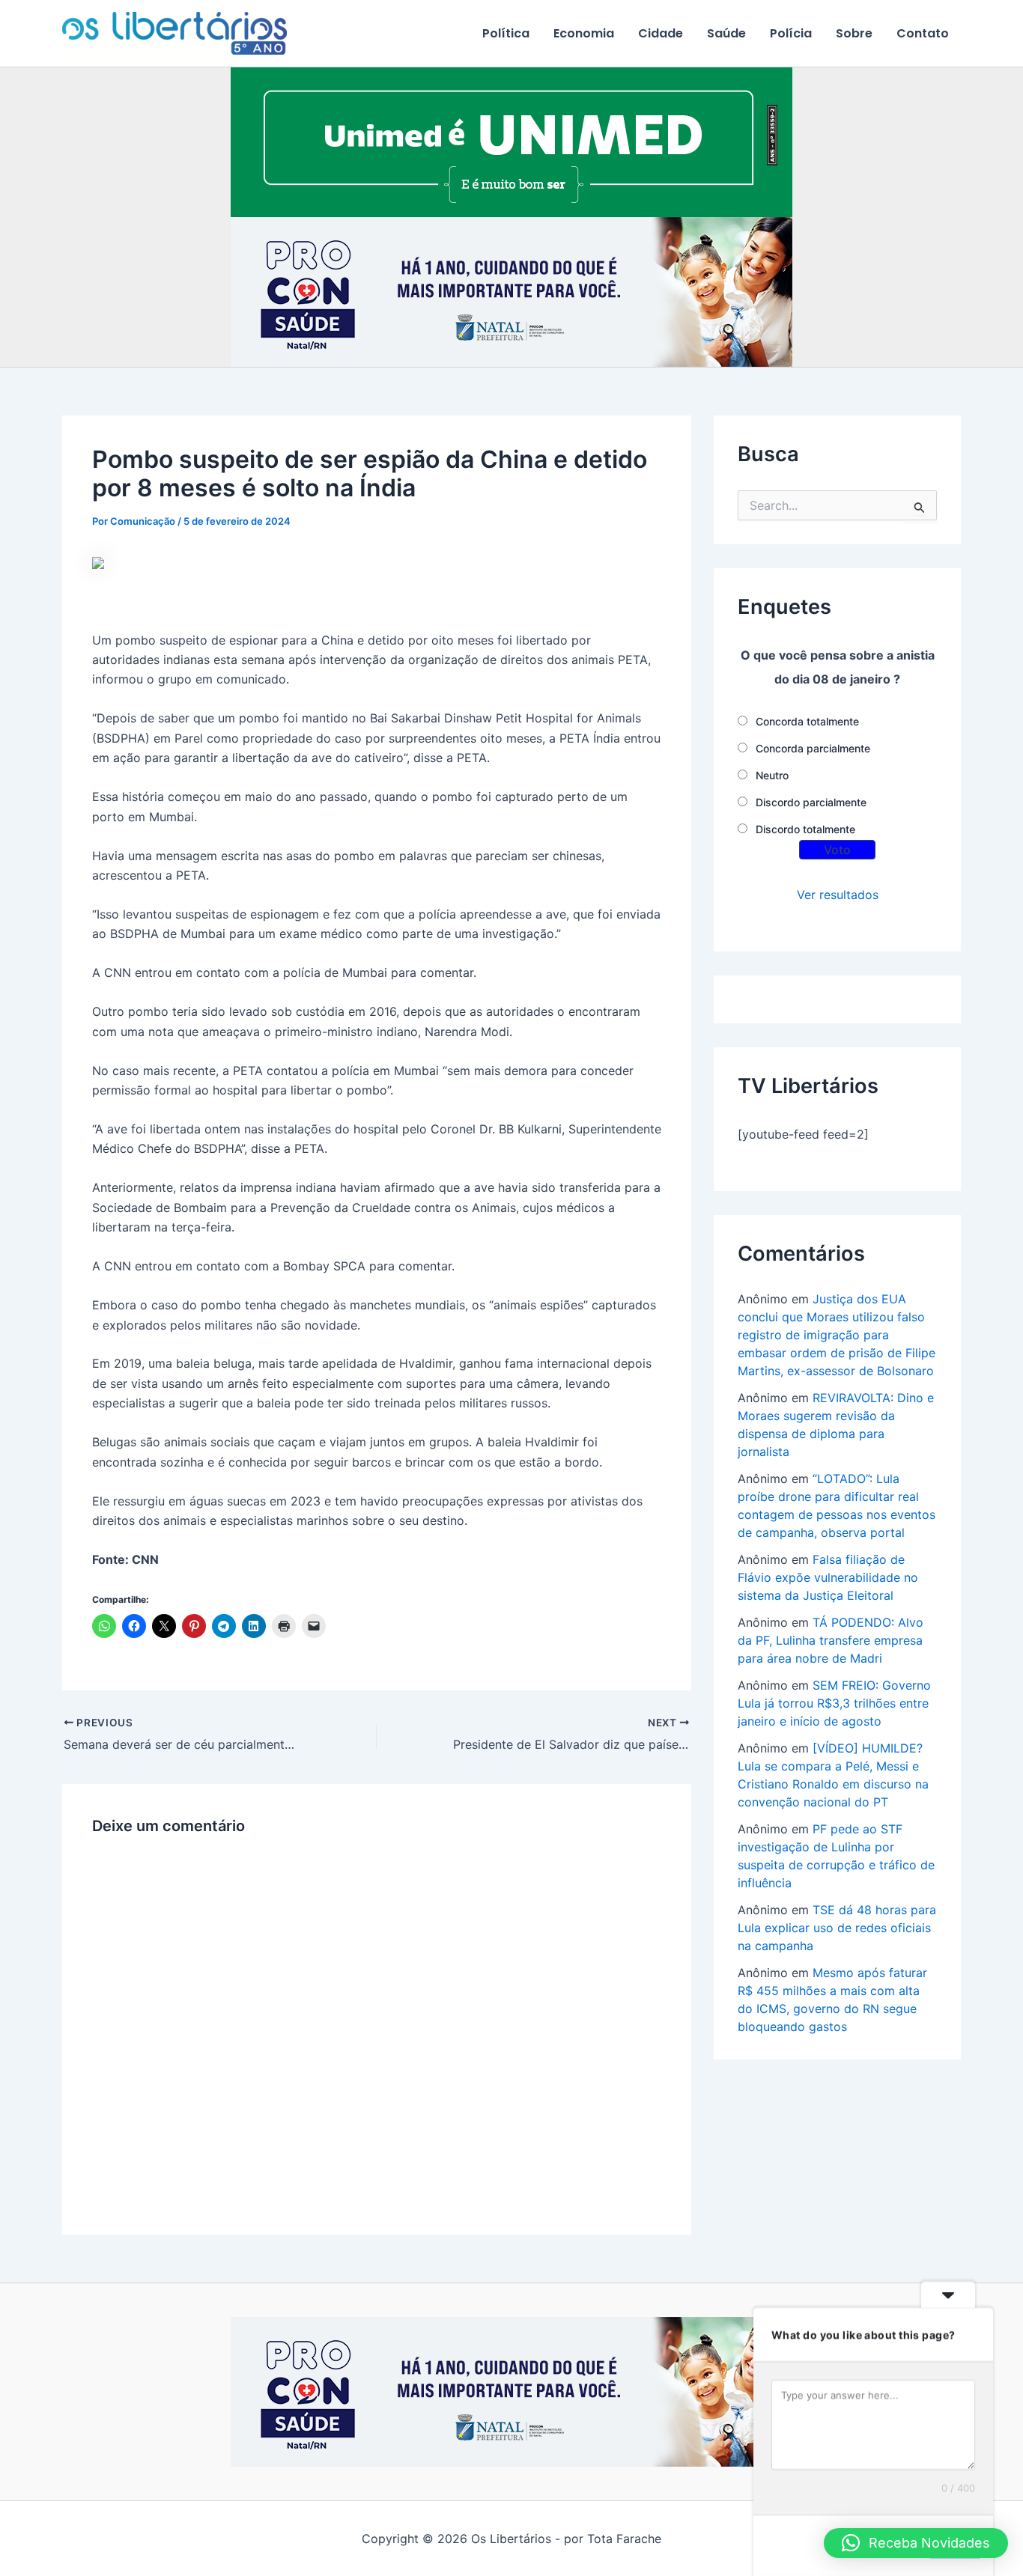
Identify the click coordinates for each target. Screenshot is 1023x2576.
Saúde (726, 33)
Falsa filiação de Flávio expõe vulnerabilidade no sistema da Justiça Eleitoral (828, 1577)
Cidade (661, 33)
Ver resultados (838, 895)
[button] (916, 2543)
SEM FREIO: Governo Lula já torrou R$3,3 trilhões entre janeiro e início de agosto (834, 1703)
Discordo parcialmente (811, 802)
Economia (584, 33)
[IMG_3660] (511, 141)
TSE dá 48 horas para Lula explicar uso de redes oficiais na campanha (837, 1928)
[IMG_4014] (511, 291)
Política (506, 33)
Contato (923, 33)
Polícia (791, 33)
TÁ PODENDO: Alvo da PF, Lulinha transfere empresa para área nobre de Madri (831, 1640)
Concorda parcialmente (813, 748)
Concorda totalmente (807, 721)
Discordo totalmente (805, 829)
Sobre (854, 33)
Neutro (772, 775)
